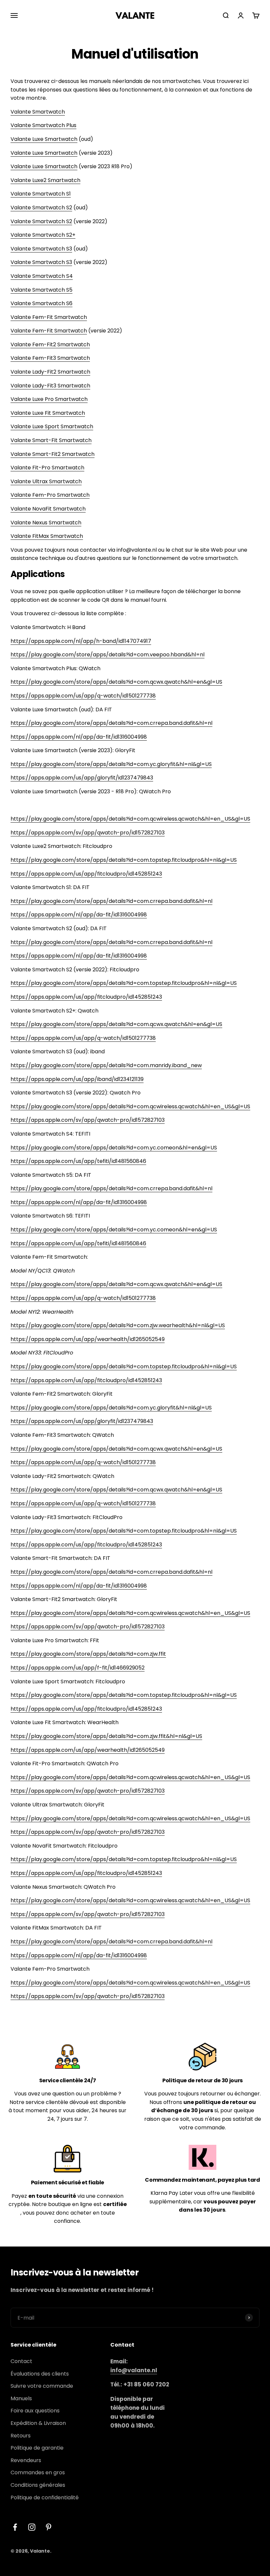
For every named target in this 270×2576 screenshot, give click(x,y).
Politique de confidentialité (45, 2497)
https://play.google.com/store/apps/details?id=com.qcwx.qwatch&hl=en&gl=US (116, 682)
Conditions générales (38, 2485)
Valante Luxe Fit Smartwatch (48, 413)
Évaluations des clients (40, 2374)
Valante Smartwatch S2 (41, 208)
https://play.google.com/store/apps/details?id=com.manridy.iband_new (106, 1065)
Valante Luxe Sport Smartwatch (52, 426)
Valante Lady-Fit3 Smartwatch (50, 386)
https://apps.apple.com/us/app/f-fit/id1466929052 (78, 1668)
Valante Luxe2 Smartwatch (45, 180)
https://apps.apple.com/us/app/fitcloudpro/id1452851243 (86, 874)
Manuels (21, 2398)
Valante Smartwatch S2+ (43, 235)
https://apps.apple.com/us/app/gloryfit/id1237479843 (82, 778)
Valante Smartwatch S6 (41, 303)
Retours (21, 2436)
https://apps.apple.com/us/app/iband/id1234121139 (77, 1079)
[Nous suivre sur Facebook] (15, 2527)
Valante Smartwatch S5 (41, 290)
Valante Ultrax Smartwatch (46, 481)
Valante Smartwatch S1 (41, 194)
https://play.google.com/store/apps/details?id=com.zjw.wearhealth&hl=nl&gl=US (118, 1325)
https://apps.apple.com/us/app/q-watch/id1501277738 (83, 696)
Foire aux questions (35, 2411)
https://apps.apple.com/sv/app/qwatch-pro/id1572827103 (88, 833)
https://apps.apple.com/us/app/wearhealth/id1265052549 (88, 1339)
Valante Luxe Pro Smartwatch (49, 399)
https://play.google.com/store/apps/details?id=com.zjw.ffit (88, 1654)
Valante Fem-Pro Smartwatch (50, 495)
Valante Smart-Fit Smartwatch (51, 440)
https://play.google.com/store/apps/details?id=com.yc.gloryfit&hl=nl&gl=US (111, 764)
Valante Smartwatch (38, 112)
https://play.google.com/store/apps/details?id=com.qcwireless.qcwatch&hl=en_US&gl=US (130, 819)
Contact (21, 2361)
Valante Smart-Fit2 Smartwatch (53, 454)
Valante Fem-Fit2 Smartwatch (50, 344)
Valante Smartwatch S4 (42, 276)
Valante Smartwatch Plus (43, 125)
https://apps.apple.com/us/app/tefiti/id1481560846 (78, 1161)
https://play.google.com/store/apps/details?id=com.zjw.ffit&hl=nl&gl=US (106, 1736)
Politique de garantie (37, 2448)
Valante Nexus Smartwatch (46, 523)
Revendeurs (26, 2460)
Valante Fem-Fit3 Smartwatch (50, 358)
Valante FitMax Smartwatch (47, 536)
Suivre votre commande (42, 2386)
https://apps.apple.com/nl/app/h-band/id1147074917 (81, 641)
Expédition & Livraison (38, 2423)
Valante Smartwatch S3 (41, 249)
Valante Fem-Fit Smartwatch (49, 317)
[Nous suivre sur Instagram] (32, 2527)
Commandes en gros (38, 2472)
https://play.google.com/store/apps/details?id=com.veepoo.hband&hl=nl (108, 655)
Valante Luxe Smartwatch (44, 139)
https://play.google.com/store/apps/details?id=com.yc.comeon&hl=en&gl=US (114, 1148)
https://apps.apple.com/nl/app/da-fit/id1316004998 (79, 737)
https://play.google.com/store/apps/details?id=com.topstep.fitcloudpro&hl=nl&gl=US (124, 860)
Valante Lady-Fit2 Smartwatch (50, 372)
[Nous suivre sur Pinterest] (49, 2527)
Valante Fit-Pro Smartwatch (47, 468)
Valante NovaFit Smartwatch (48, 509)
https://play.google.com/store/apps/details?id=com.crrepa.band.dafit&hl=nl (111, 723)
